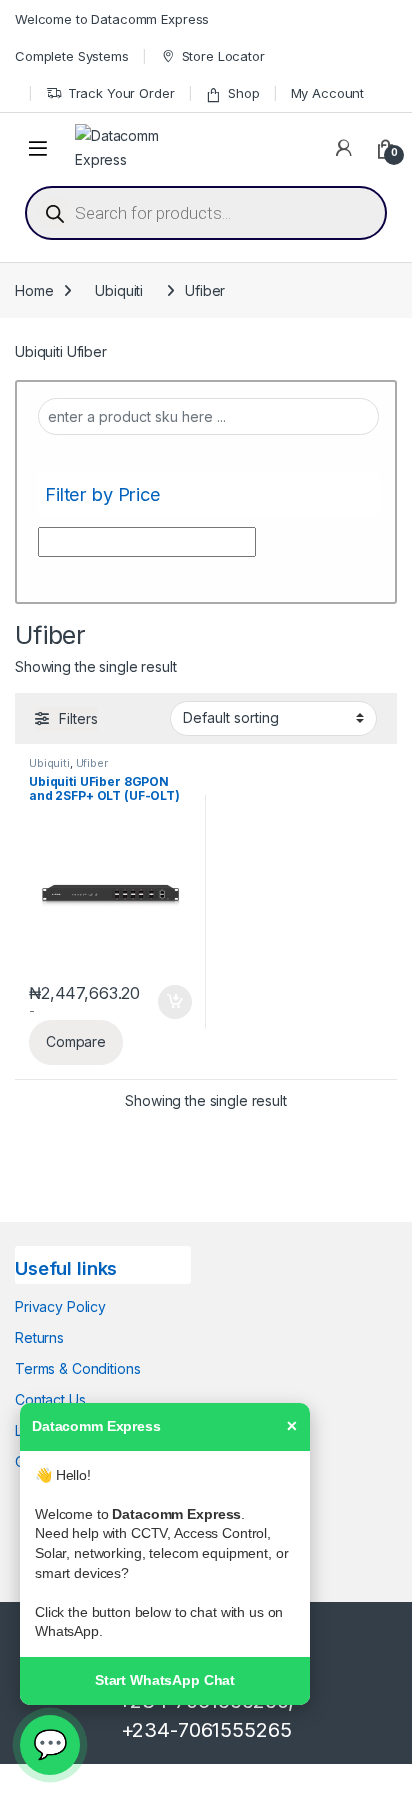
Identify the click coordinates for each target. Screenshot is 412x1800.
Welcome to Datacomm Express (112, 19)
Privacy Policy (60, 1306)
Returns (39, 1337)
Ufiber (92, 763)
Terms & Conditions (77, 1368)
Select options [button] (168, 1002)
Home (34, 290)
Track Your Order (121, 93)
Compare (76, 1041)
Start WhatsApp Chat (165, 1680)
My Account (328, 93)
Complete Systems (72, 56)
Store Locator (223, 56)
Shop (243, 93)
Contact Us (50, 1399)
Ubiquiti (119, 290)
